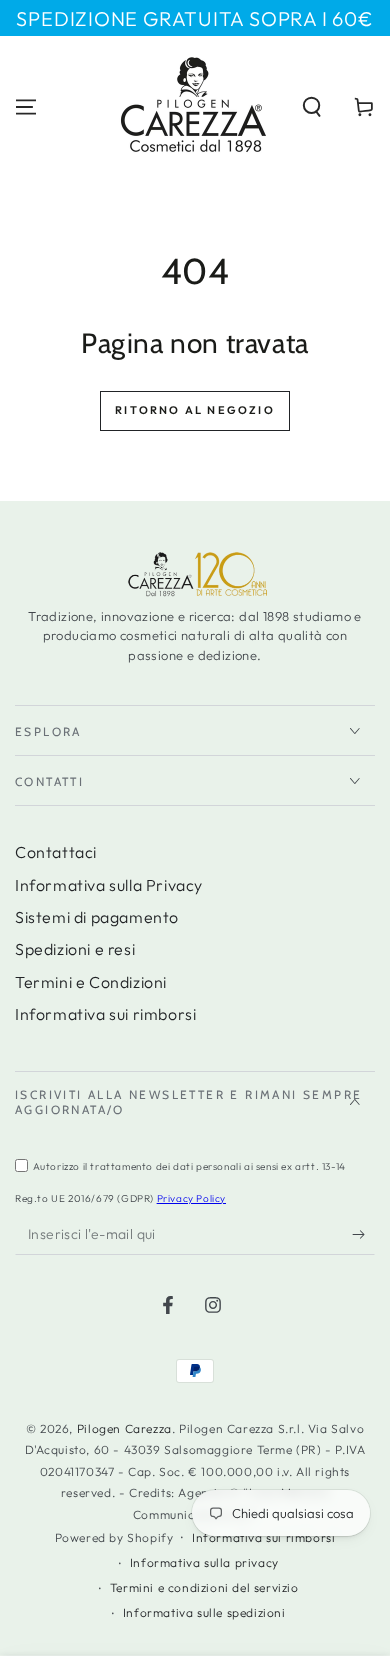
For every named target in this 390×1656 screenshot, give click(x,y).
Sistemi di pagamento (97, 917)
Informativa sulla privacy (204, 1562)
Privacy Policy (191, 1198)
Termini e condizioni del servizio (204, 1587)
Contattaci (56, 852)
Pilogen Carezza (124, 1428)
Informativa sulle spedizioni (204, 1612)
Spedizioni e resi (75, 949)
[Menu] (26, 107)
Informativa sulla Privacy (109, 885)
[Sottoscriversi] (363, 1235)
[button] (312, 107)
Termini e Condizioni (91, 982)
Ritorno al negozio (195, 410)
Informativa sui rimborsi (105, 1014)
